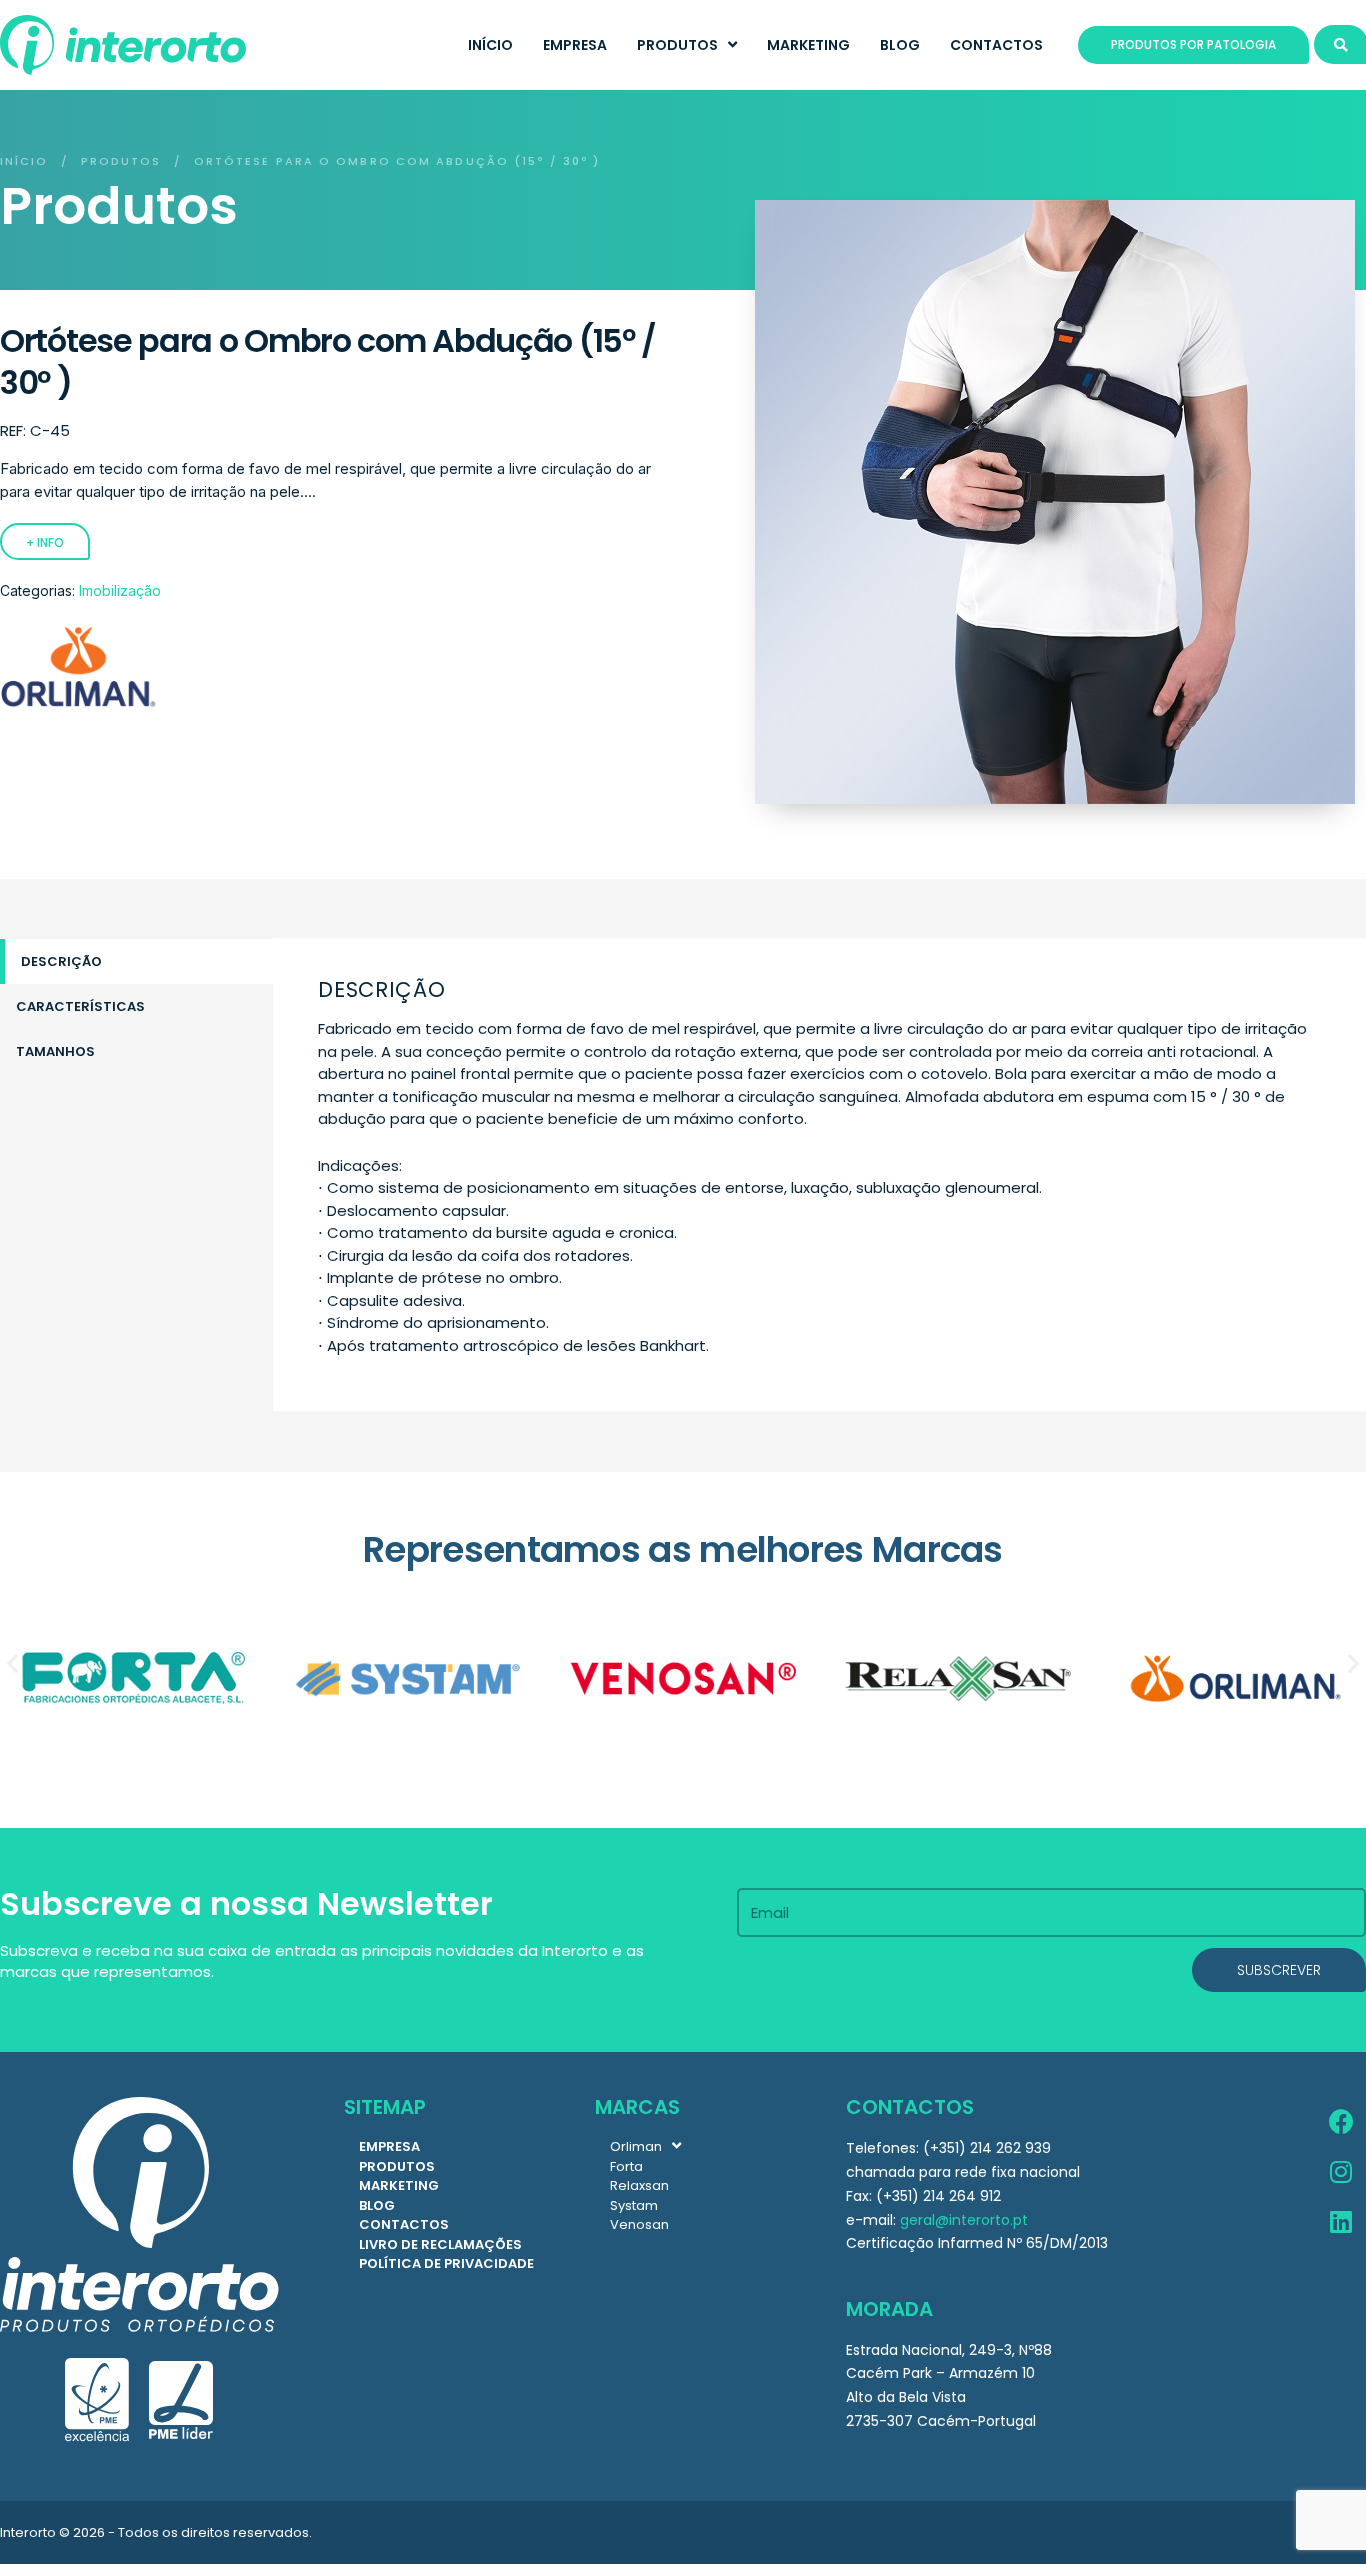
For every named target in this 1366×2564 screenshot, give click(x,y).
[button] (12, 1663)
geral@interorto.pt (964, 2220)
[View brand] (78, 703)
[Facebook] (1341, 2122)
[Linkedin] (1341, 2222)
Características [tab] (80, 1006)
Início (24, 161)
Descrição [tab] (61, 961)
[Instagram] (1341, 2172)
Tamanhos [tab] (55, 1051)
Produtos (121, 161)
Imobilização (120, 590)
